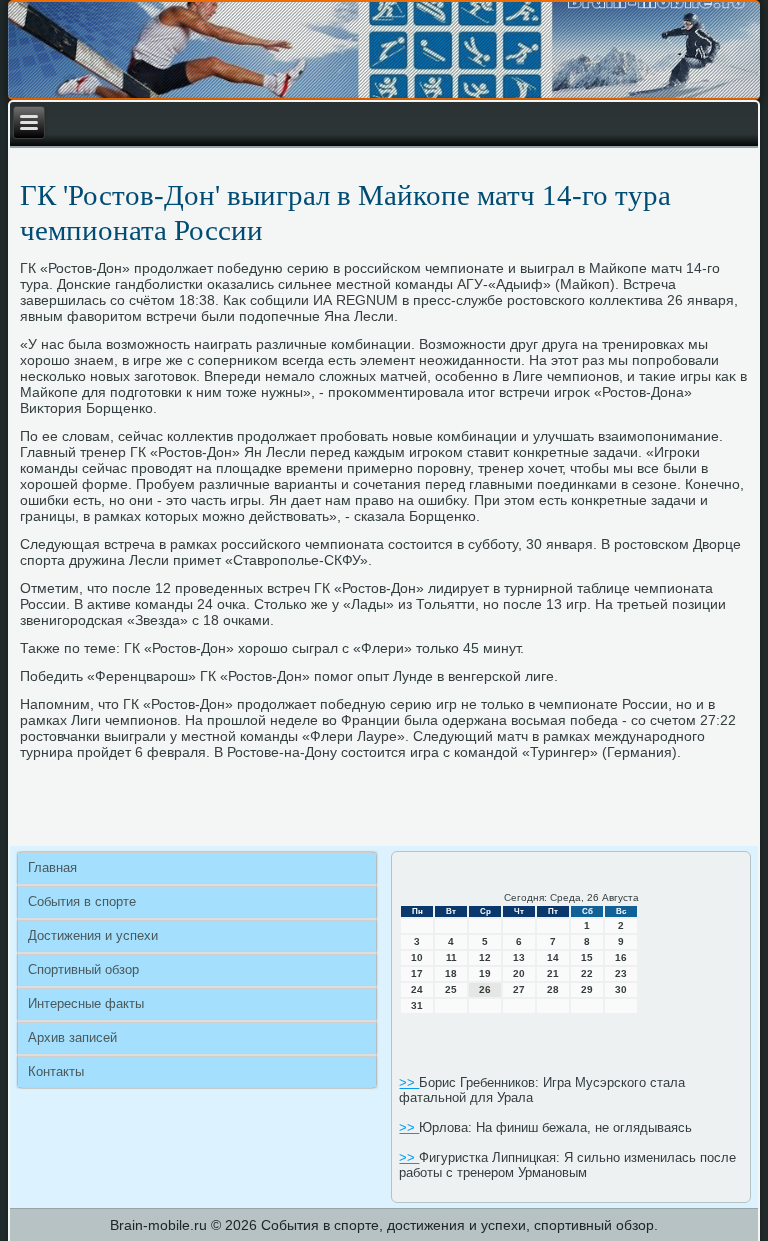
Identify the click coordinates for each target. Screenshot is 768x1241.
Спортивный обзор (83, 969)
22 (587, 973)
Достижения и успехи (93, 935)
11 (451, 957)
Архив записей (72, 1037)
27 (519, 989)
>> (409, 1082)
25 (451, 989)
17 (417, 973)
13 (519, 957)
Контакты (56, 1071)
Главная (52, 867)
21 (553, 973)
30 (621, 989)
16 (621, 957)
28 (553, 989)
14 (553, 957)
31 (417, 1005)
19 (485, 973)
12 (485, 957)
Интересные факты (86, 1003)
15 (587, 957)
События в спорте (82, 901)
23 (621, 973)
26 (485, 989)
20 (519, 973)
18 (451, 973)
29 (587, 989)
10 (417, 957)
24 (417, 989)
